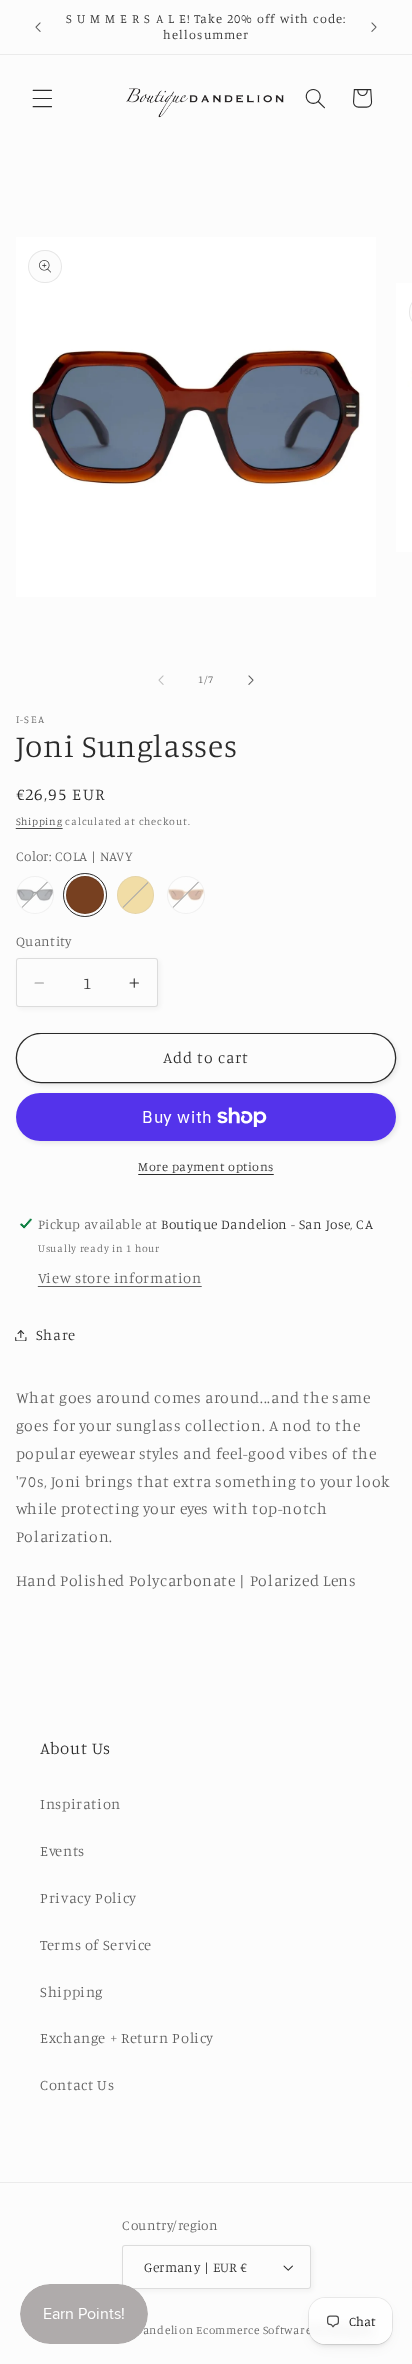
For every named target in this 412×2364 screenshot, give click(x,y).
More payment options (206, 1166)
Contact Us (77, 2084)
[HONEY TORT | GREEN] (136, 895)
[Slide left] (161, 680)
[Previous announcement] (38, 27)
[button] (42, 98)
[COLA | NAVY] (85, 895)
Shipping (39, 821)
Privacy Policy (88, 1897)
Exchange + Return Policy (127, 2037)
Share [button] (56, 1334)
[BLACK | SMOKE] (35, 895)
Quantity (43, 941)
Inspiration (80, 1803)
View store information (120, 1277)
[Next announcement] (374, 27)
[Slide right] (251, 680)
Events (62, 1850)
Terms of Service (96, 1944)
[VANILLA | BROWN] (186, 895)
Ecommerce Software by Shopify (284, 2330)
